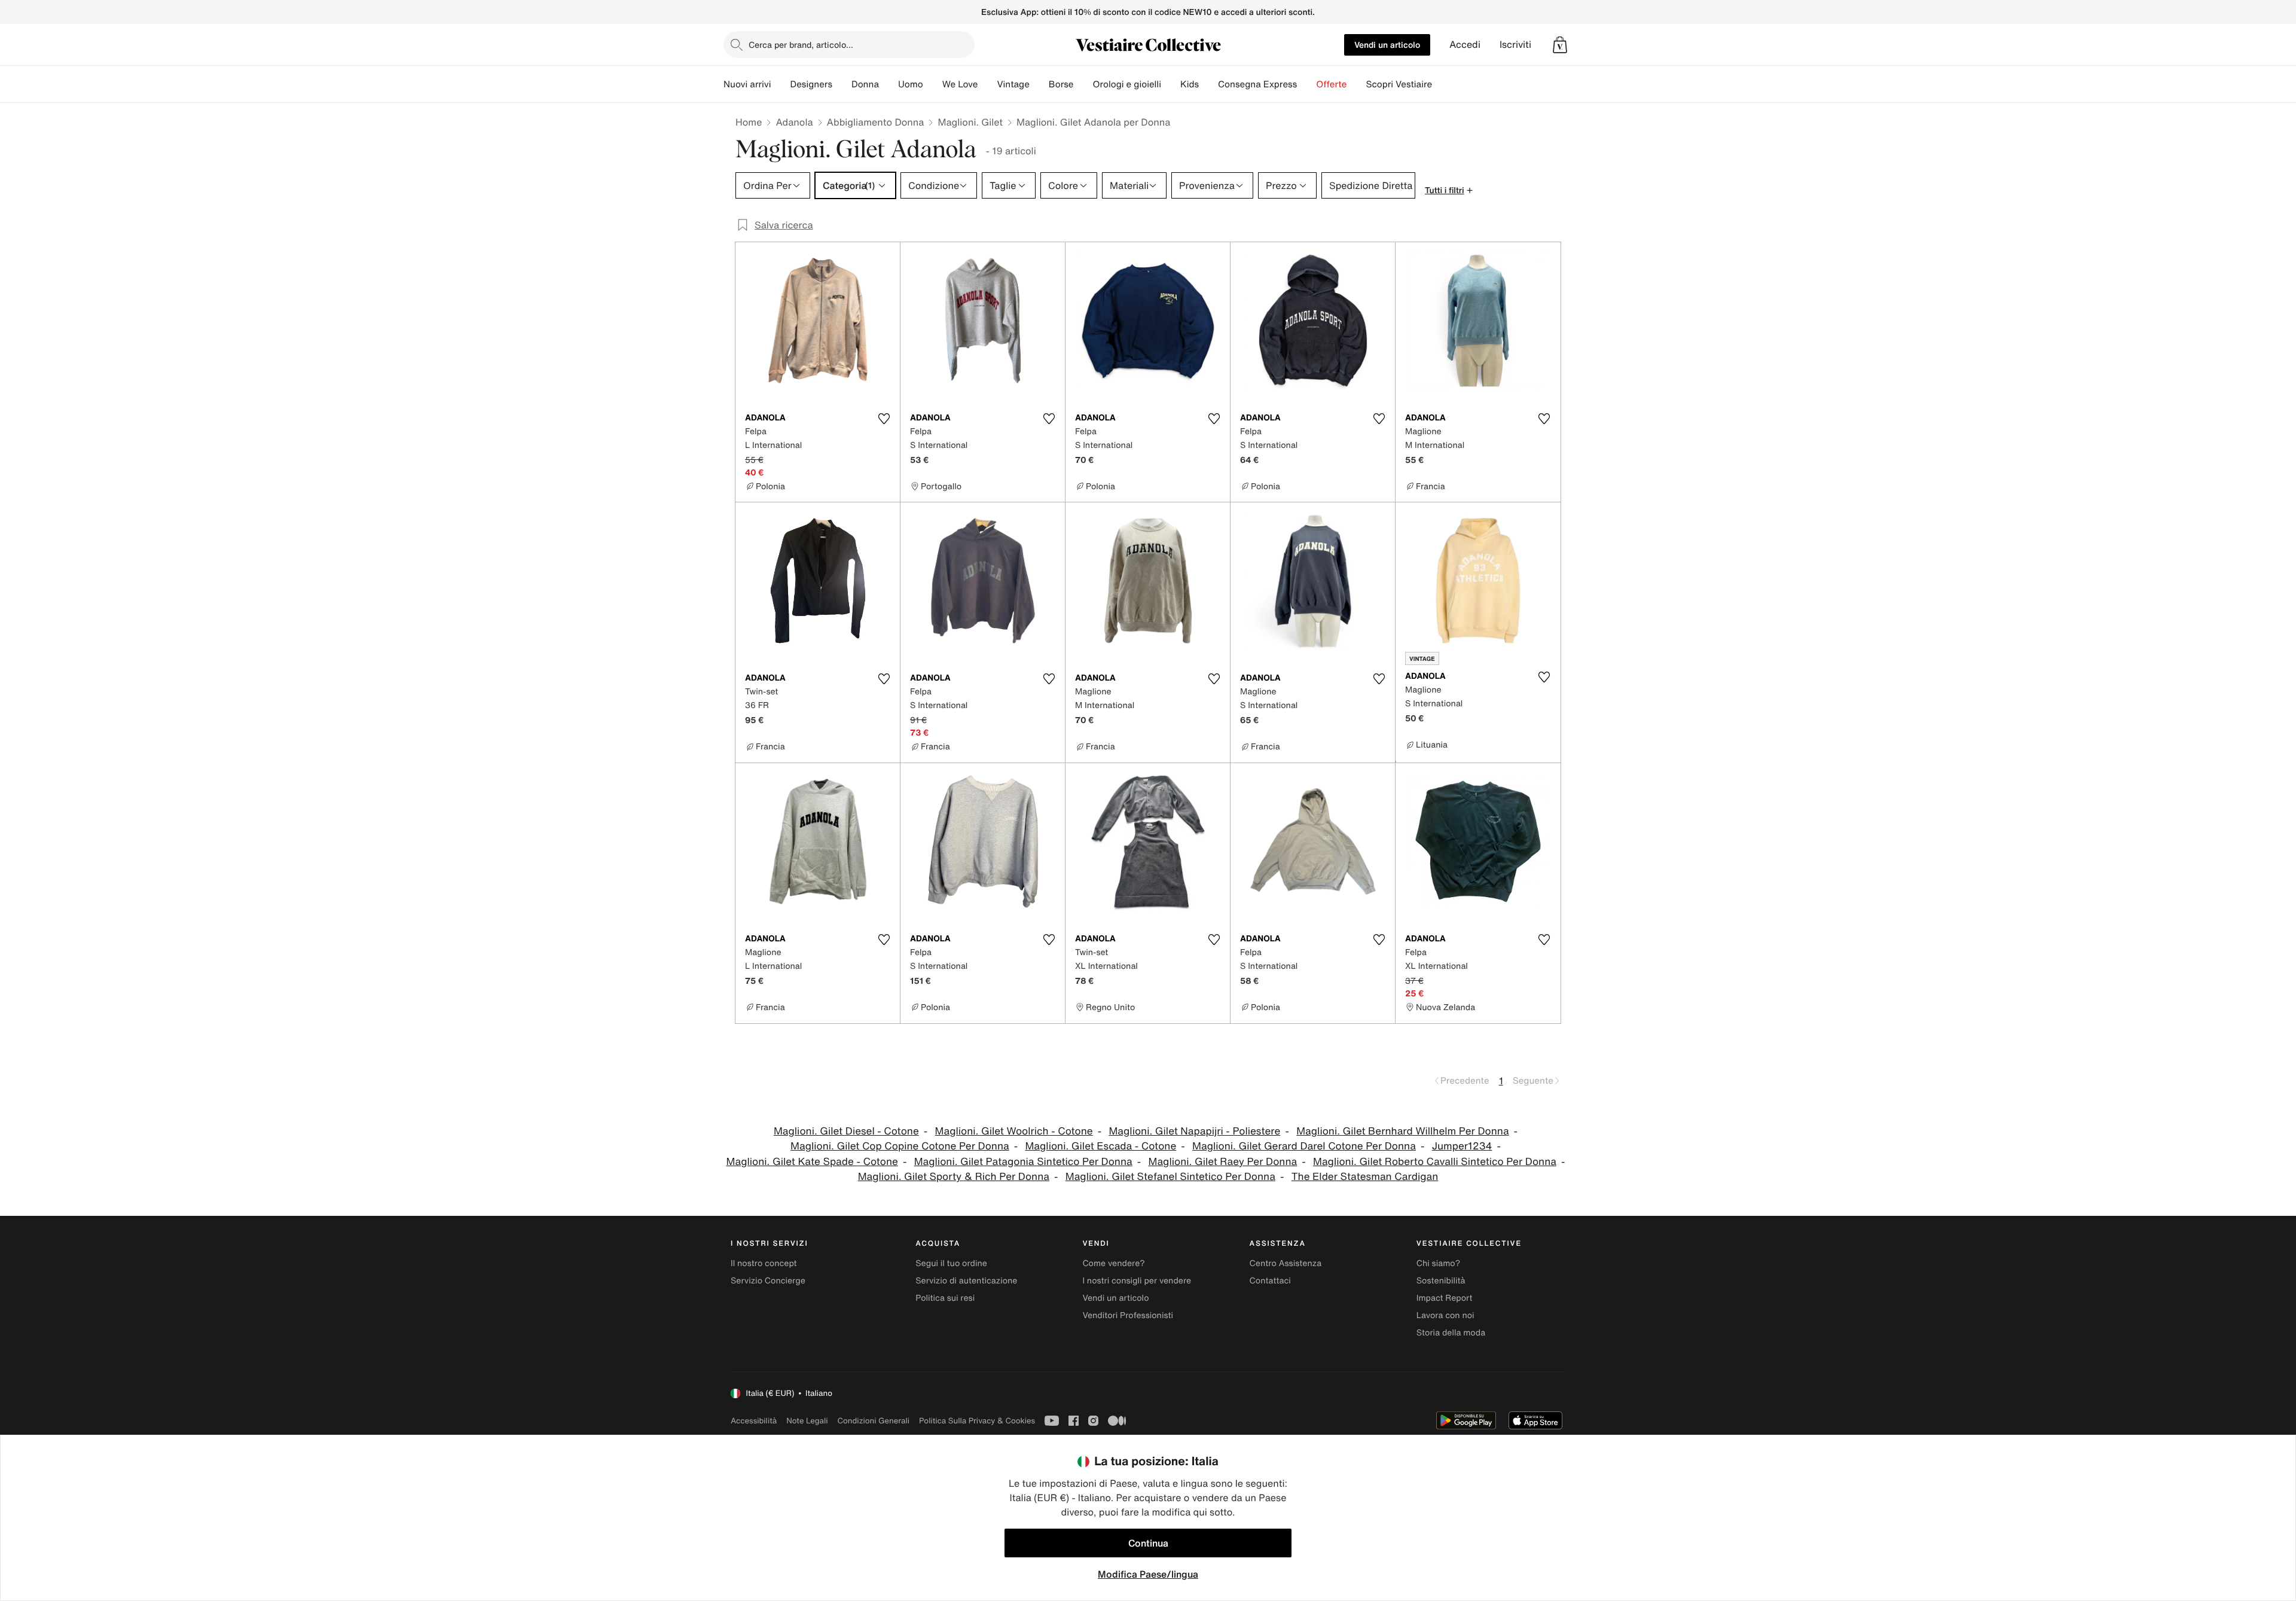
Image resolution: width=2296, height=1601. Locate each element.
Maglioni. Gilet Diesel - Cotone (846, 1131)
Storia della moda (1451, 1333)
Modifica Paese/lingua (1148, 1574)
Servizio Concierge (768, 1281)
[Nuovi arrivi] (780, 84)
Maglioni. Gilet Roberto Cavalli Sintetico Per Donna (1435, 1162)
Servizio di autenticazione (966, 1281)
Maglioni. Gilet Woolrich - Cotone (1014, 1131)
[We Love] (987, 84)
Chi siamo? (1438, 1263)
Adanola (794, 122)
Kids (1190, 84)
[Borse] (1083, 84)
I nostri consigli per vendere (1137, 1281)
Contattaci (1270, 1281)
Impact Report (1445, 1298)
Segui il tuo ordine (951, 1263)
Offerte (1331, 84)
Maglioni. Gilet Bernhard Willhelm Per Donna (1402, 1131)
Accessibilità (754, 1421)
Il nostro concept (764, 1263)
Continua (1148, 1543)
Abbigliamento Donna (876, 122)
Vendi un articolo (1387, 45)
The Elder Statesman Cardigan (1365, 1177)
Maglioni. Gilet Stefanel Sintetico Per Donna (1170, 1177)
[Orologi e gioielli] (1171, 84)
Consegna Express (1257, 84)
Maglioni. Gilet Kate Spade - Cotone (812, 1162)
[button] (1560, 45)
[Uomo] (933, 84)
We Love (960, 84)
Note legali (807, 1421)
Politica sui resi (945, 1298)
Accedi (1465, 45)
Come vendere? (1113, 1263)
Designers (811, 84)
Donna (865, 84)
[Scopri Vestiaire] (1442, 84)
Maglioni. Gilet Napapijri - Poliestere (1195, 1131)
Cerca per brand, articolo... (801, 45)
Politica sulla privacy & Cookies (977, 1421)
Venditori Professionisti (1128, 1315)
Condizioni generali (874, 1421)
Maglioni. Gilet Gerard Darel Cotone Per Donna (1304, 1146)
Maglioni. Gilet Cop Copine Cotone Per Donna (900, 1146)
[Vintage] (1039, 84)
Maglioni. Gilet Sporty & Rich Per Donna (954, 1177)
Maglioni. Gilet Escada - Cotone (1100, 1146)
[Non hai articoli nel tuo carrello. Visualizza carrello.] (1560, 45)
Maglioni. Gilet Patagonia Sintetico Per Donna (1023, 1162)
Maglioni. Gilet (970, 122)
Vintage (1013, 84)
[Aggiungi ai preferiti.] (884, 419)
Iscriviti (1515, 45)
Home (749, 122)
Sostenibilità (1441, 1281)
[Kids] (1208, 84)
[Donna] (889, 84)
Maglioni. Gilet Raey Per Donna (1223, 1162)
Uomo (911, 84)
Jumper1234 (1462, 1146)
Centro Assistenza (1286, 1263)
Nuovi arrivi (747, 84)
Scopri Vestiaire (1399, 84)
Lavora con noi (1445, 1315)
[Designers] (842, 84)
